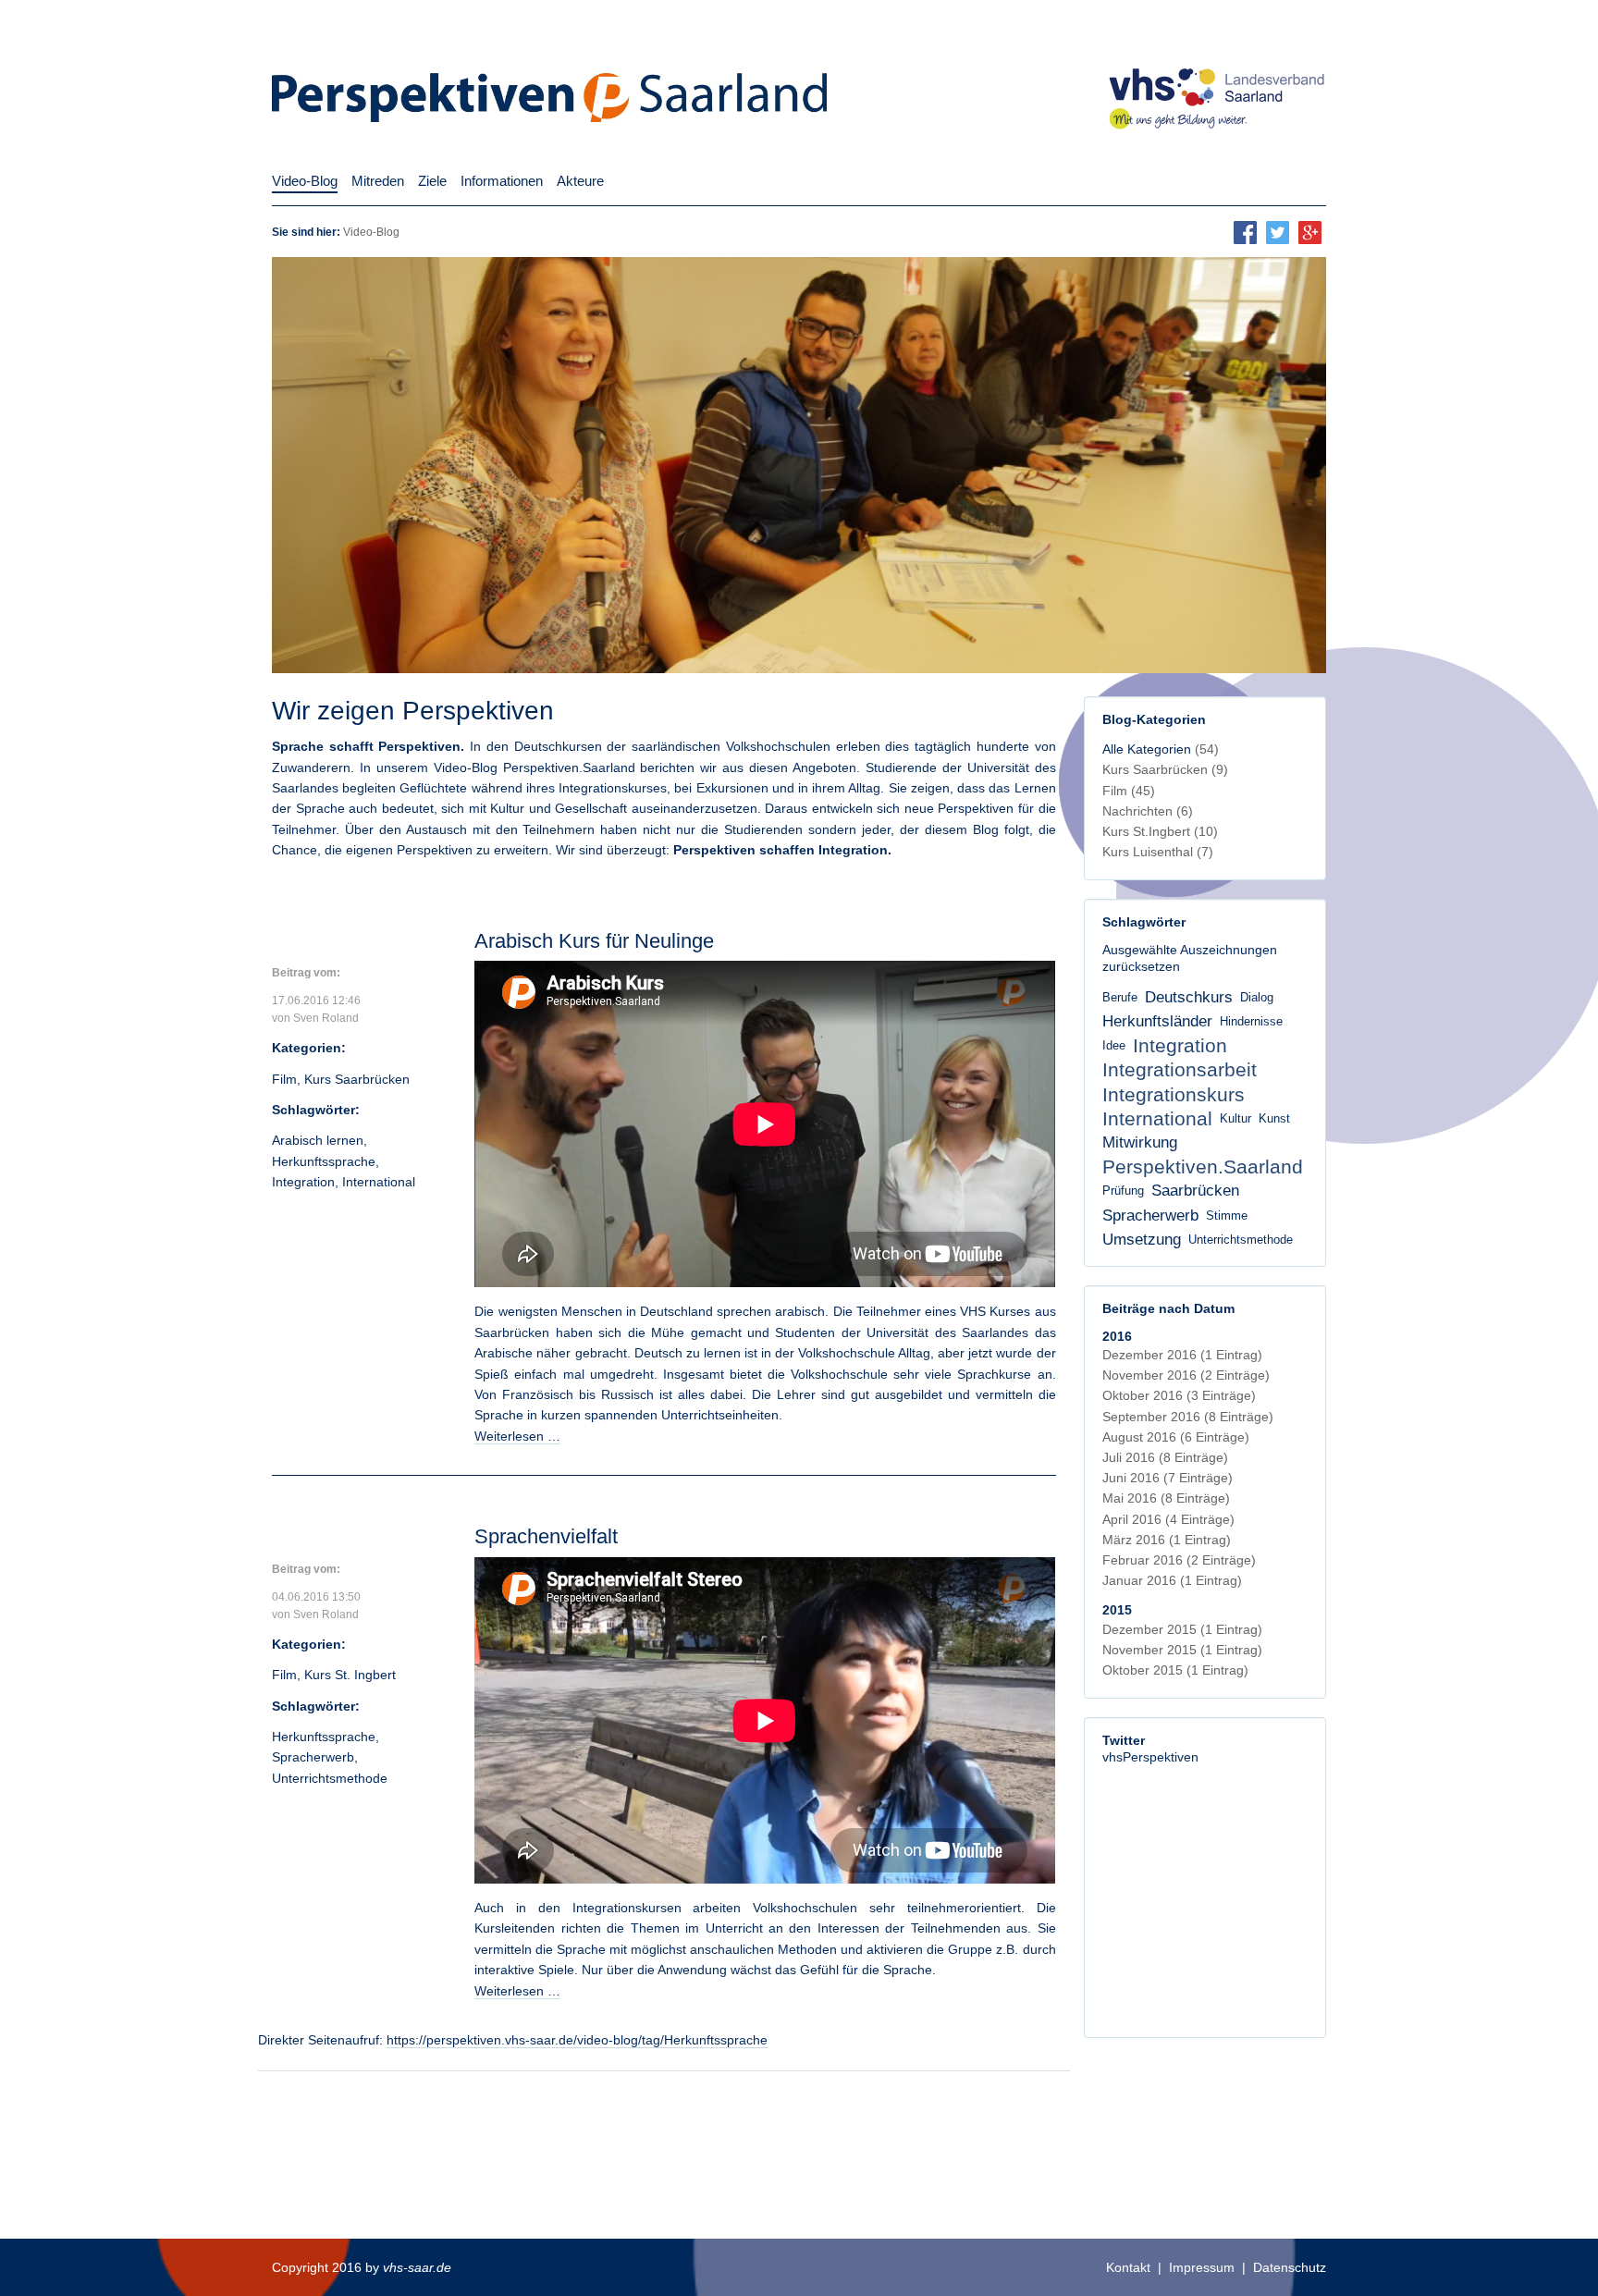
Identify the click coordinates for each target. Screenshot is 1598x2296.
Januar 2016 (1172, 1580)
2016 (1117, 1336)
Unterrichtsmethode (330, 1778)
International (379, 1182)
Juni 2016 (1168, 1478)
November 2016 (1186, 1375)
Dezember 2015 (1182, 1629)
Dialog (1257, 998)
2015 (1117, 1610)
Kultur (1235, 1119)
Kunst (1274, 1119)
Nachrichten (1148, 811)
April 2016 (1168, 1519)
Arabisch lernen (318, 1140)
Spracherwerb (313, 1757)
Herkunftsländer (1157, 1021)
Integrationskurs (1174, 1094)
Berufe (1120, 998)
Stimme (1227, 1216)
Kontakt (1128, 2267)
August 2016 (1176, 1437)
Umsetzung (1142, 1240)
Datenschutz (1290, 2267)
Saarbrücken (1195, 1191)
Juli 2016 (1165, 1457)
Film (284, 1079)
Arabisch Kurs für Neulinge (594, 941)
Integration (303, 1182)
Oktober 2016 (1179, 1395)
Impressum (1202, 2267)
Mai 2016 (1166, 1498)
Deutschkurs (1189, 997)
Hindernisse (1251, 1022)
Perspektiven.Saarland (1203, 1166)
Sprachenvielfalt (546, 1536)
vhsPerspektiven (1150, 1757)
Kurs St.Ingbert (1160, 831)
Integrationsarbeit (1180, 1069)
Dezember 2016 (1182, 1355)
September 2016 (1188, 1417)
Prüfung (1123, 1191)
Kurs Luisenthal (1158, 852)
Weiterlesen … (517, 1436)
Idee (1114, 1046)
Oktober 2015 (1175, 1670)
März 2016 (1167, 1540)
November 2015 (1182, 1650)
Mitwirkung (1140, 1142)
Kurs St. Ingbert (350, 1675)
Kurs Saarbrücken (357, 1079)
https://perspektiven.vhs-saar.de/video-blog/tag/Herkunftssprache (577, 2040)
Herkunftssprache (324, 1161)
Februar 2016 (1179, 1560)
